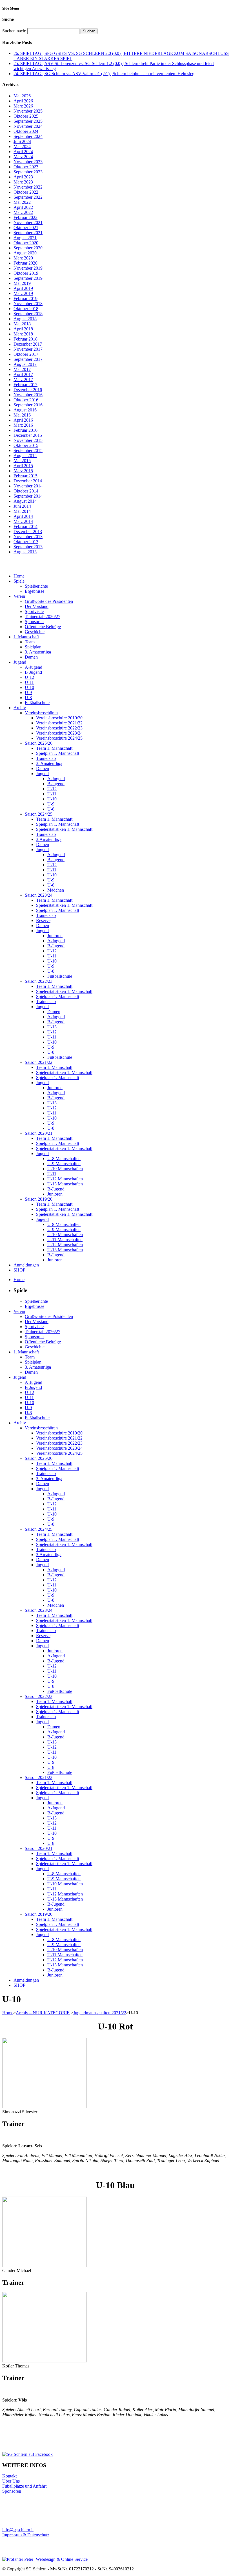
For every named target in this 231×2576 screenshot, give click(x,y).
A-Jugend (34, 667)
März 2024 (23, 157)
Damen (31, 657)
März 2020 (23, 258)
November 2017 (28, 349)
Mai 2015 (22, 461)
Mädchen (56, 890)
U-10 (29, 687)
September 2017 (28, 359)
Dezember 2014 (28, 481)
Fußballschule (37, 703)
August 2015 (25, 456)
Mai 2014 (22, 511)
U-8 (28, 698)
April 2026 (23, 101)
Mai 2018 (22, 324)
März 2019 (23, 293)
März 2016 (23, 425)
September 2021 (28, 233)
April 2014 (23, 516)
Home (19, 576)
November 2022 (28, 187)
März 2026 (23, 106)
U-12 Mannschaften (65, 1179)
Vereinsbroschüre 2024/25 (59, 738)
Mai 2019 (22, 283)
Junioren (55, 936)
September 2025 (28, 121)
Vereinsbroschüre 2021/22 (59, 723)
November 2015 (28, 440)
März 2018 (23, 334)
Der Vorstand (37, 606)
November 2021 (28, 222)
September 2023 (28, 172)
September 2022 (28, 197)
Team (30, 642)
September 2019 (28, 278)
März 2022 (23, 212)
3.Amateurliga (49, 839)
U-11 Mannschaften (65, 1240)
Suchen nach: (14, 31)
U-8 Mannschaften (64, 1159)
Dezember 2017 (28, 344)
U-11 (29, 682)
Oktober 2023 (26, 167)
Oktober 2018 (26, 309)
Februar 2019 (25, 298)
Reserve (43, 920)
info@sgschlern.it (18, 2530)
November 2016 (28, 395)
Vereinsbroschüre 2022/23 (59, 728)
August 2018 (25, 319)
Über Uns (11, 2481)
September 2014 (28, 496)
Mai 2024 (22, 146)
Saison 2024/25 (39, 814)
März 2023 (23, 182)
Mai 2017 (22, 369)
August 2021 (25, 238)
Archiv (20, 708)
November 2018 (28, 304)
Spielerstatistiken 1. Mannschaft (64, 829)
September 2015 (28, 450)
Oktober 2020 (26, 243)
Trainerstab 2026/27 (43, 616)
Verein (19, 596)
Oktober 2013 (26, 542)
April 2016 (23, 420)
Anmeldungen (26, 1265)
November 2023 (28, 162)
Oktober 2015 (26, 445)
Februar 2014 (25, 526)
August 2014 (25, 501)
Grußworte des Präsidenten (49, 601)
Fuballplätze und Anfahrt (24, 2486)
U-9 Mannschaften (64, 1164)
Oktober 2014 (26, 491)
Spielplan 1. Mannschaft (58, 753)
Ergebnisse (35, 591)
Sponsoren (34, 622)
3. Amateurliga (38, 652)
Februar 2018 (25, 339)
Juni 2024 (22, 141)
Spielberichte (36, 586)
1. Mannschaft (26, 637)
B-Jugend (33, 672)
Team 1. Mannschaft (54, 748)
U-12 (29, 677)
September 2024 (28, 136)
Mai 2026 (22, 96)
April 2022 (23, 207)
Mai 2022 (22, 202)
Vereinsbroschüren (41, 713)
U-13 (52, 1027)
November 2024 (28, 126)
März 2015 (23, 471)
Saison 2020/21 (39, 1133)
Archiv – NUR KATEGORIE (43, 2013)
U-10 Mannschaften (65, 1169)
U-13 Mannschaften (65, 1184)
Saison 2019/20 (39, 1199)
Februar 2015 (25, 476)
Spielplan (33, 647)
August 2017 (25, 364)
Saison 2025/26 (39, 743)
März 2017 (23, 380)
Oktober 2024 (26, 131)
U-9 (28, 692)
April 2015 (23, 466)
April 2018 (23, 329)
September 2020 (28, 248)
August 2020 (25, 253)
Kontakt (9, 2476)
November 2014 (28, 486)
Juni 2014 (22, 506)
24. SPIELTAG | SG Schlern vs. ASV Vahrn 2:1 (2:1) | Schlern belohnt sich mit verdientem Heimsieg (104, 74)
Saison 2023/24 (39, 895)
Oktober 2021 (26, 228)
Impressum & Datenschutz (26, 2535)
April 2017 (23, 374)
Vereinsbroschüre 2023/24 (59, 733)
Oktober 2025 (26, 116)
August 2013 (25, 552)
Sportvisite (34, 611)
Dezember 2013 (28, 531)
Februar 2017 (25, 385)
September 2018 (28, 314)
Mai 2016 (22, 415)
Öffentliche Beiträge (43, 627)
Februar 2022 (25, 217)
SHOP (19, 1270)
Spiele (19, 581)
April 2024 (23, 152)
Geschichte (35, 632)
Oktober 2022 (26, 192)
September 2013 (28, 547)
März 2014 (23, 521)
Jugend (20, 662)
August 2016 (25, 410)
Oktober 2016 (26, 400)
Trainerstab (46, 758)
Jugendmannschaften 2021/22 (100, 2013)
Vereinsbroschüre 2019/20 (59, 718)
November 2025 (28, 111)
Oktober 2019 (26, 273)
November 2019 (28, 268)
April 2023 (23, 177)
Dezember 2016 (28, 390)
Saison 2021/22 (39, 1062)
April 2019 (23, 288)
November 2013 (28, 537)
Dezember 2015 (28, 435)
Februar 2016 (25, 430)
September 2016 (28, 405)
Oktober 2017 (26, 354)
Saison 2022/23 (39, 981)
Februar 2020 (25, 263)
